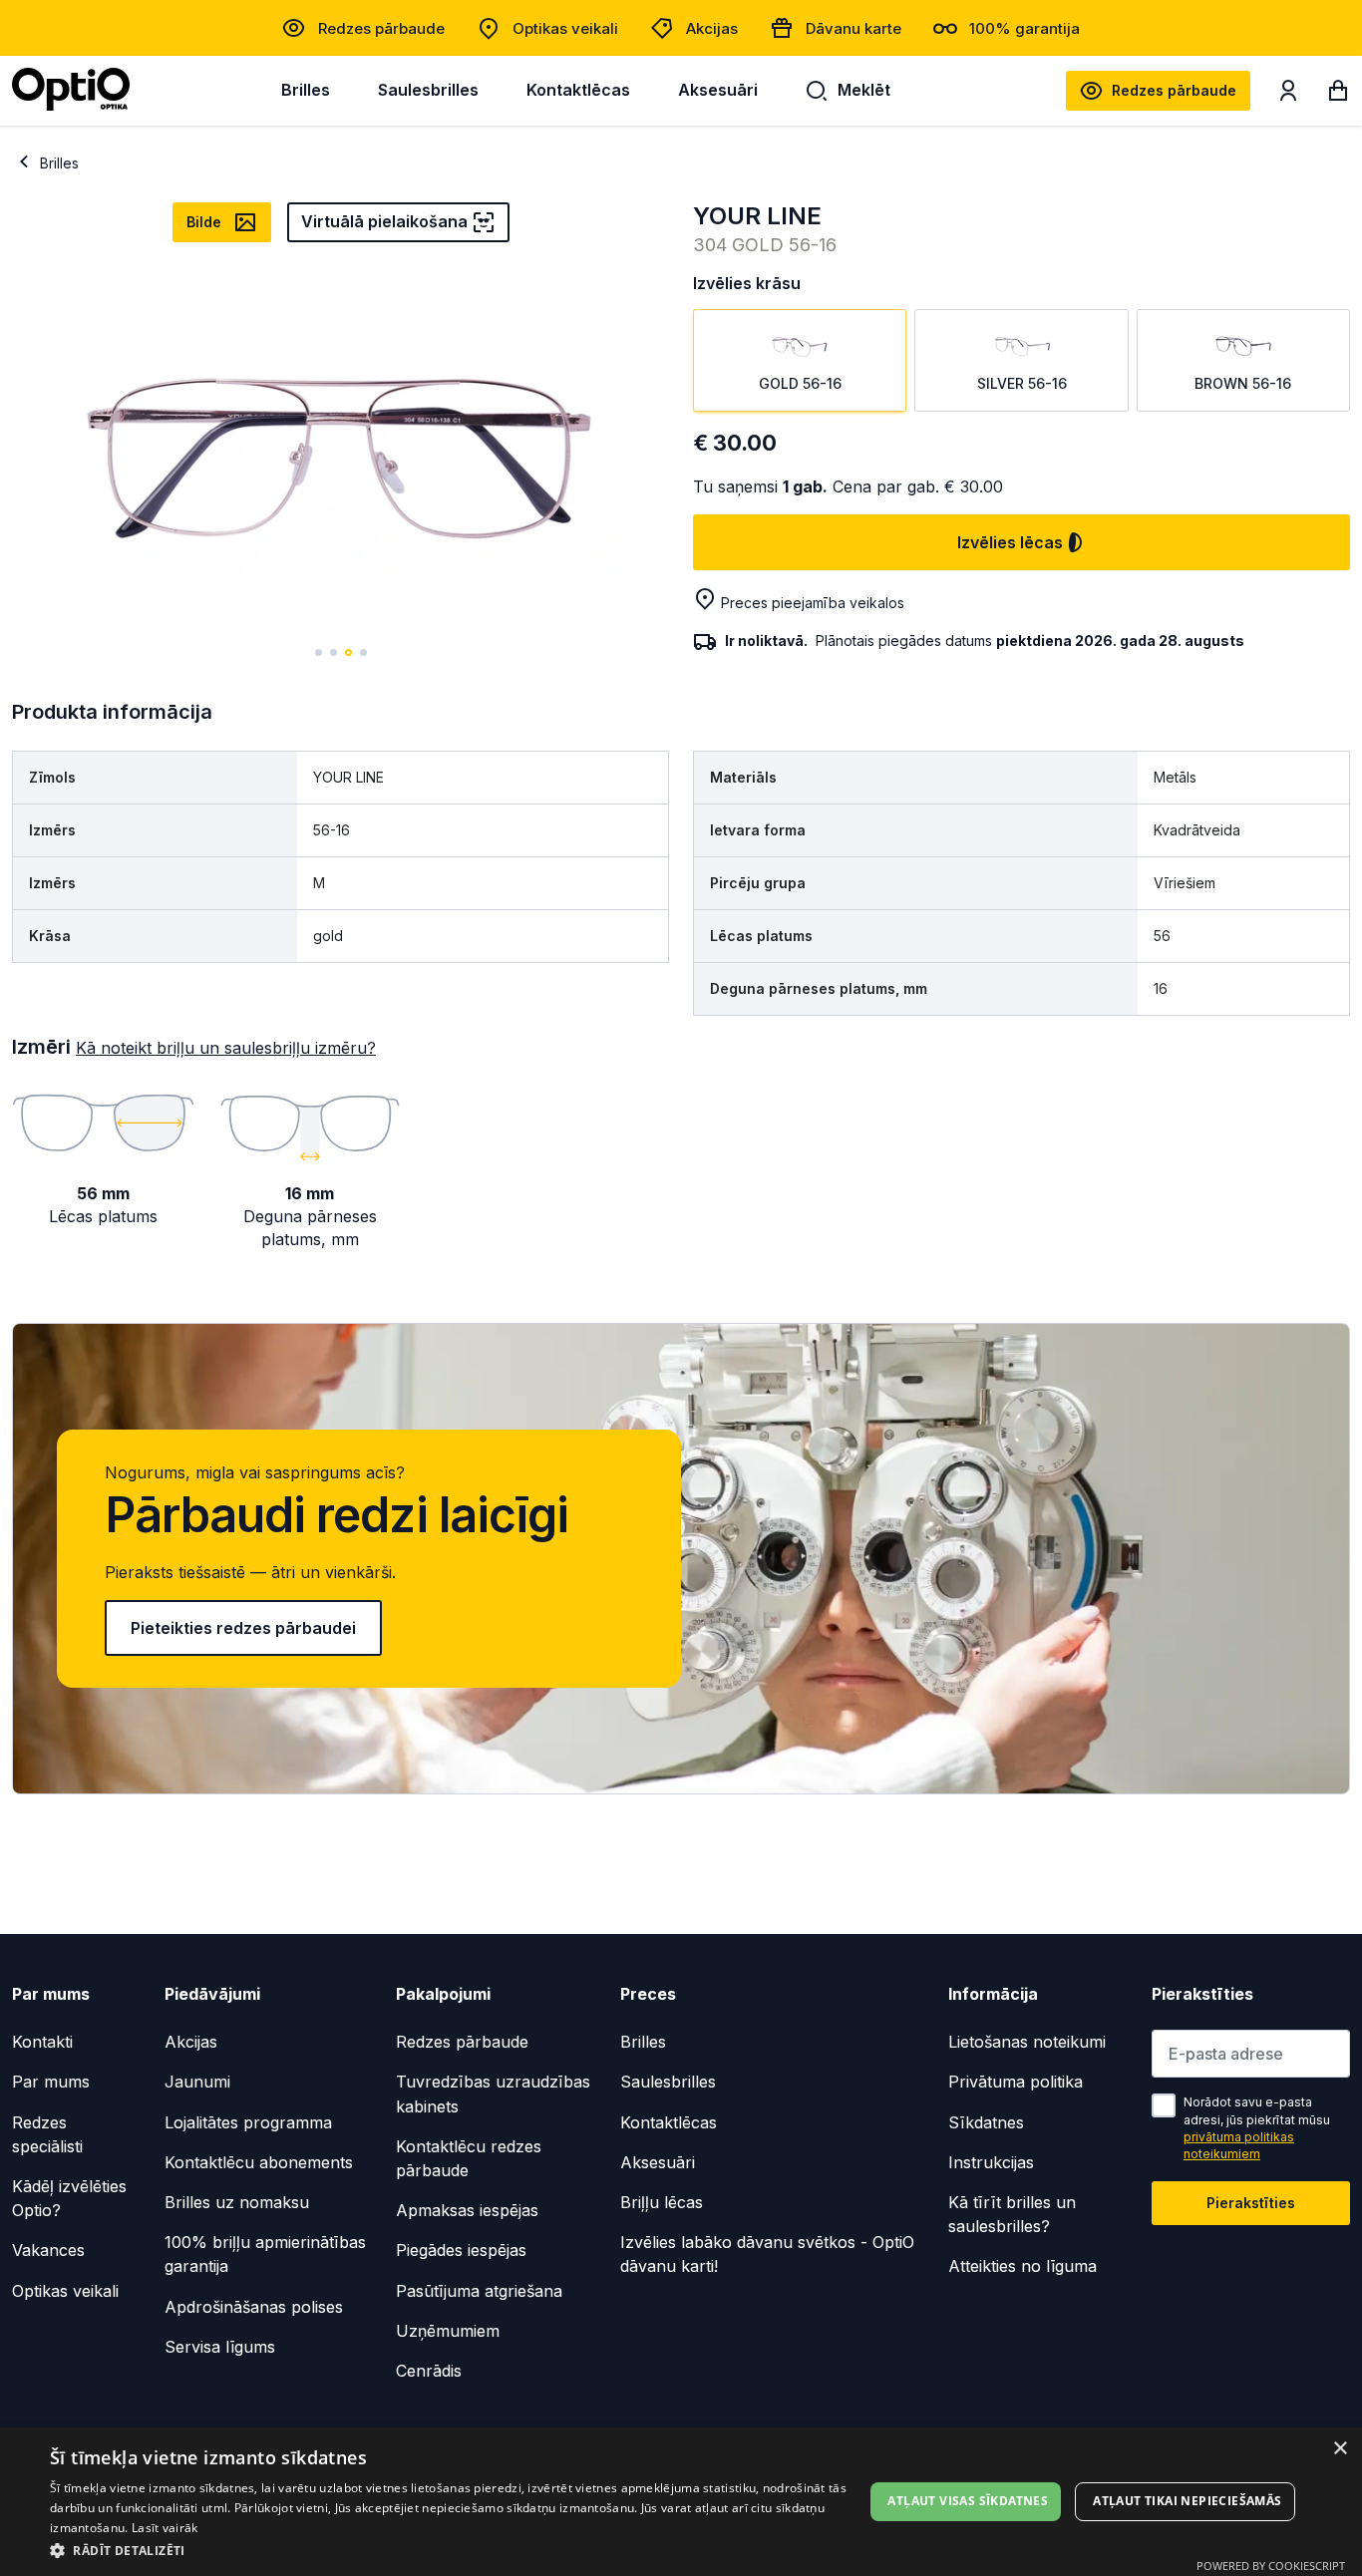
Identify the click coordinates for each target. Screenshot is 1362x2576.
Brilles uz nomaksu (237, 2202)
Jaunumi (197, 2082)
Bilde (204, 222)
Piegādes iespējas (461, 2250)
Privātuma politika (1016, 2082)
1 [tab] (319, 652)
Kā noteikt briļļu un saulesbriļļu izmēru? (226, 1048)
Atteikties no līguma (1022, 2266)
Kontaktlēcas (578, 90)
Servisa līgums (220, 2347)
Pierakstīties (1251, 2203)
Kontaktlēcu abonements (259, 2162)
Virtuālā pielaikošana (384, 221)
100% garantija (1024, 28)
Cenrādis (429, 2371)
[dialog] (681, 2502)
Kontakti (42, 2042)
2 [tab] (334, 652)
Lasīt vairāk (165, 2528)
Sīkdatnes (986, 2122)
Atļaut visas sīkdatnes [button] (968, 2501)
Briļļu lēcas (662, 2202)
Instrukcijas (991, 2162)
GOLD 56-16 (800, 383)
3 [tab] (348, 652)
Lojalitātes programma (248, 2122)
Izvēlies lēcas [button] (1010, 542)
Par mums (51, 2082)
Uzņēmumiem (448, 2331)
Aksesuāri (718, 90)
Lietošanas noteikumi (1027, 2042)
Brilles (306, 90)
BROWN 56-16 (1243, 383)
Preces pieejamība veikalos (813, 603)
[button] (457, 2550)
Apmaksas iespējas (467, 2210)
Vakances (48, 2250)
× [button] (1340, 2449)
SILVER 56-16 (1022, 383)
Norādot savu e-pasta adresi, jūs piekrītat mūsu (1257, 2128)
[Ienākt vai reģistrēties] (1288, 95)
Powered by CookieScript (1271, 2566)
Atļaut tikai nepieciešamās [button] (1187, 2501)
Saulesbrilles (428, 90)
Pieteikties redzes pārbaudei (243, 1628)
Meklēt (864, 90)
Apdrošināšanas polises (254, 2307)
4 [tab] (363, 652)
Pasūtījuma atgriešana (479, 2291)
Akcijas (712, 28)
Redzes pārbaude (381, 28)
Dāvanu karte (853, 28)
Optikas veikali (565, 28)
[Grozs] (1338, 95)
